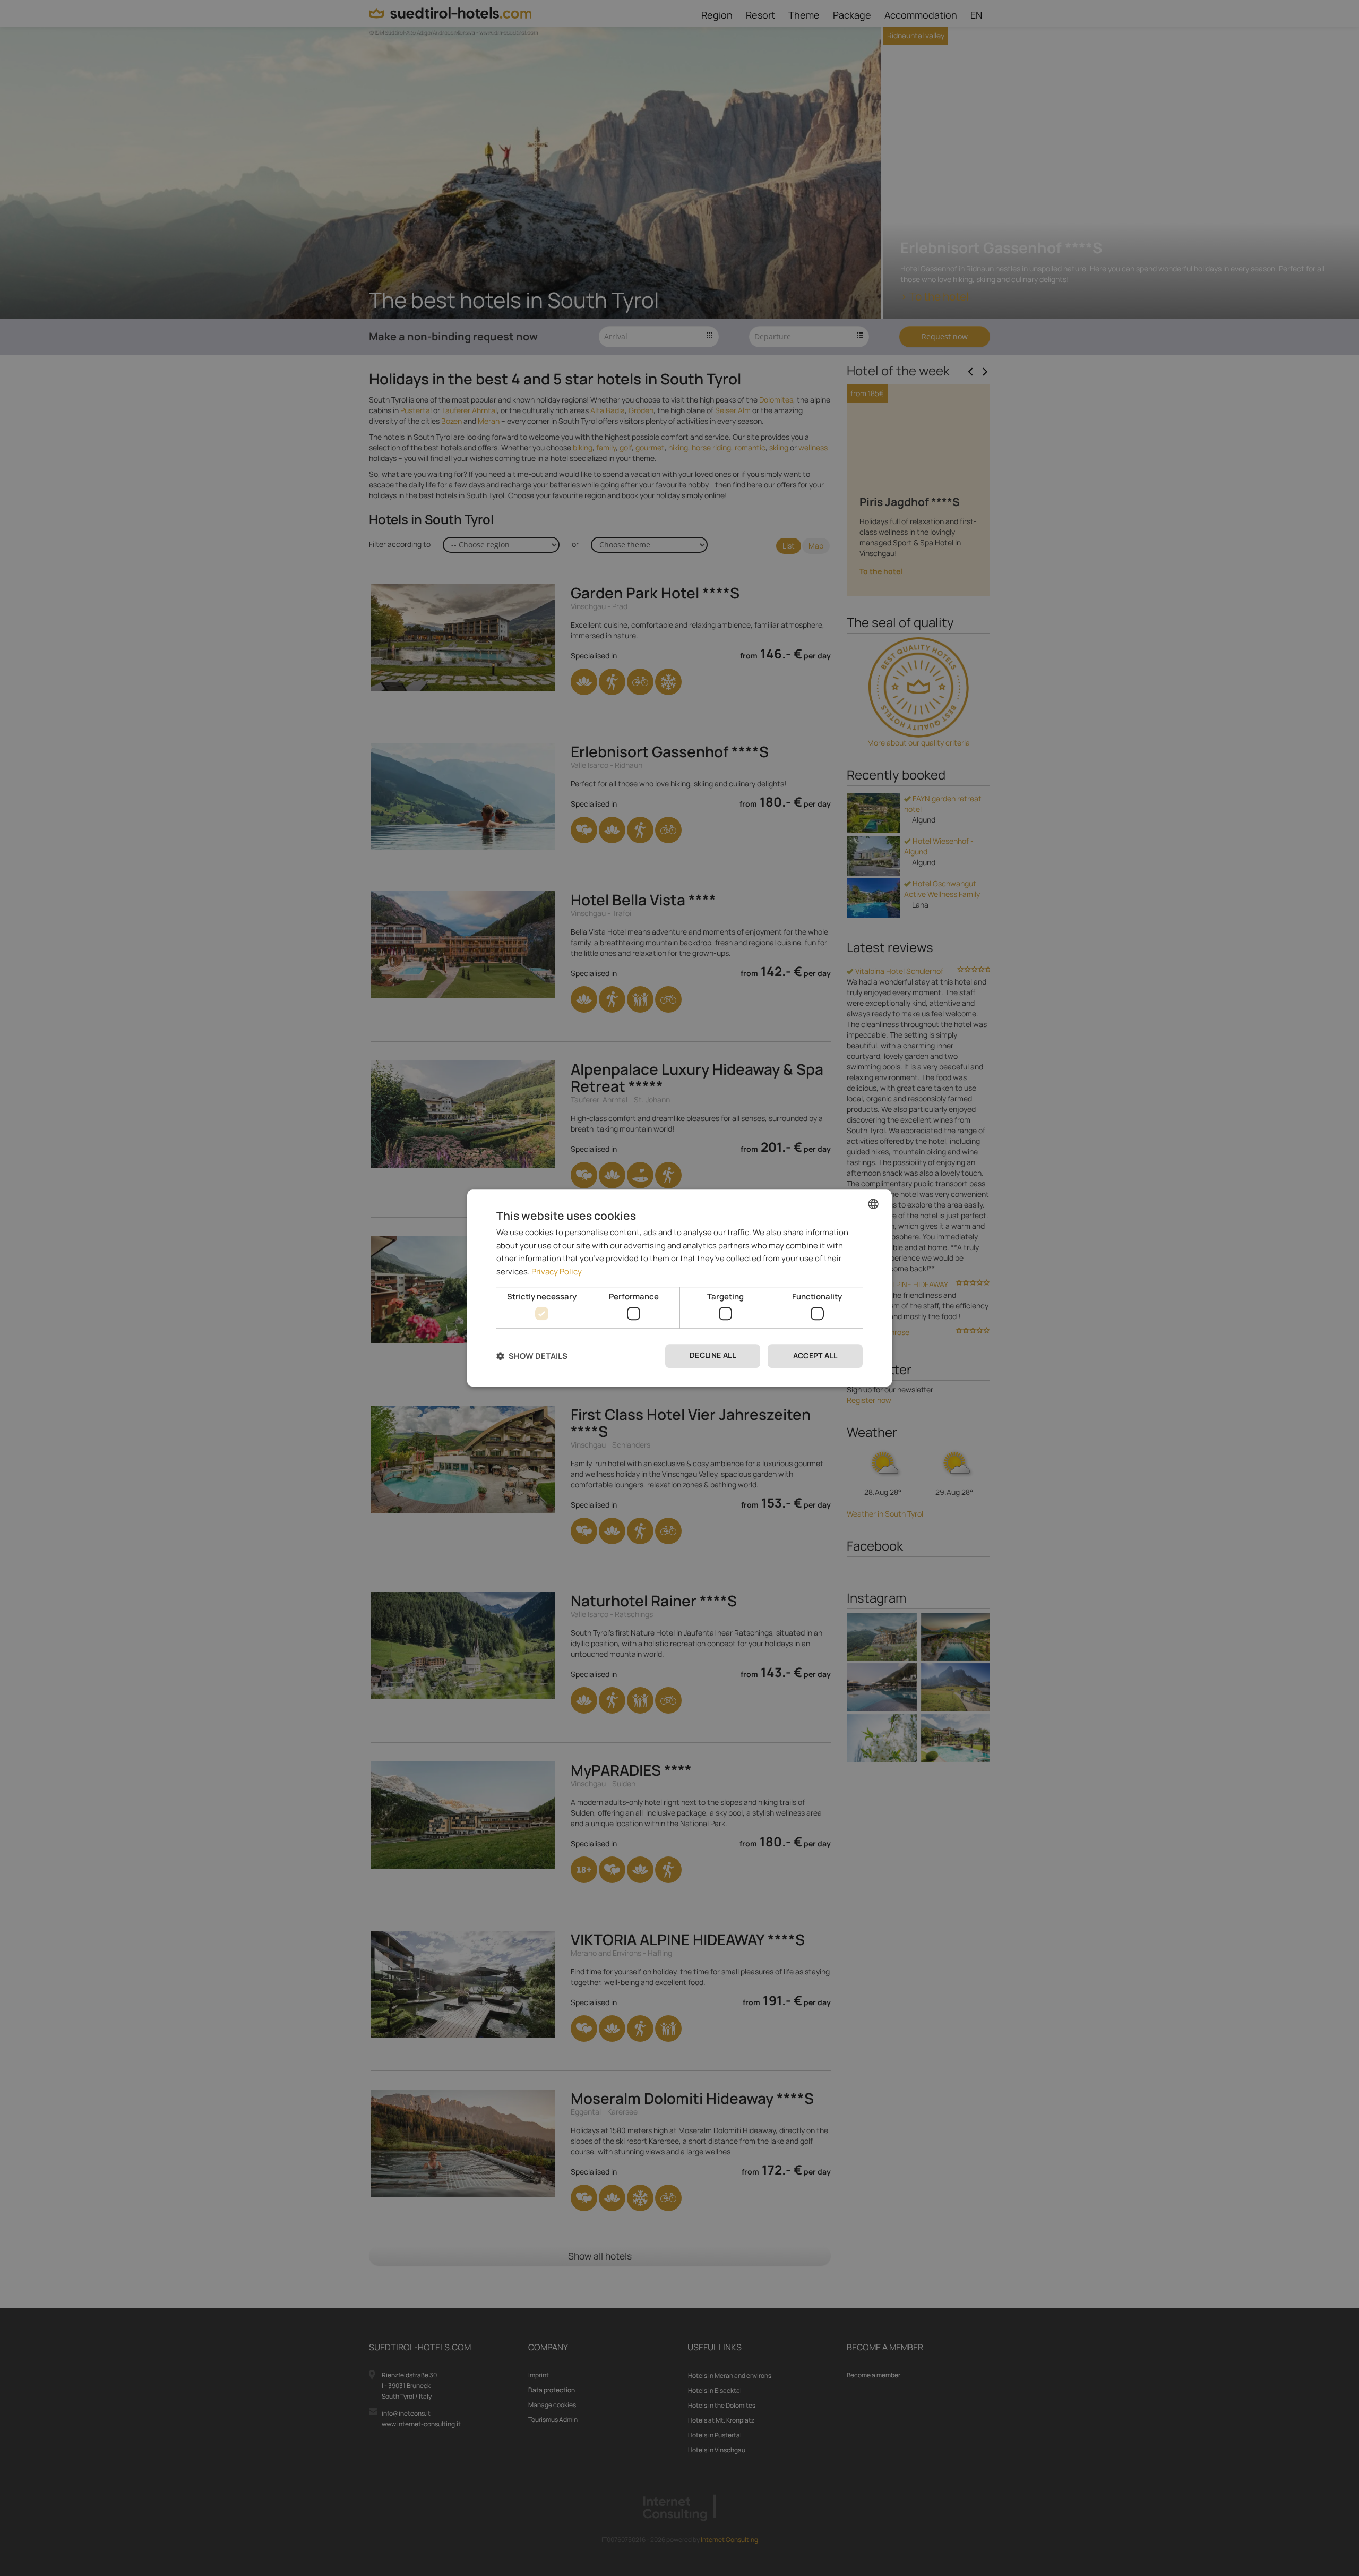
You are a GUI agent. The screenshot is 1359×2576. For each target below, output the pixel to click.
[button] (532, 1356)
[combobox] (873, 1204)
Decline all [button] (713, 1355)
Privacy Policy (557, 1272)
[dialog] (679, 1288)
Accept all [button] (815, 1356)
